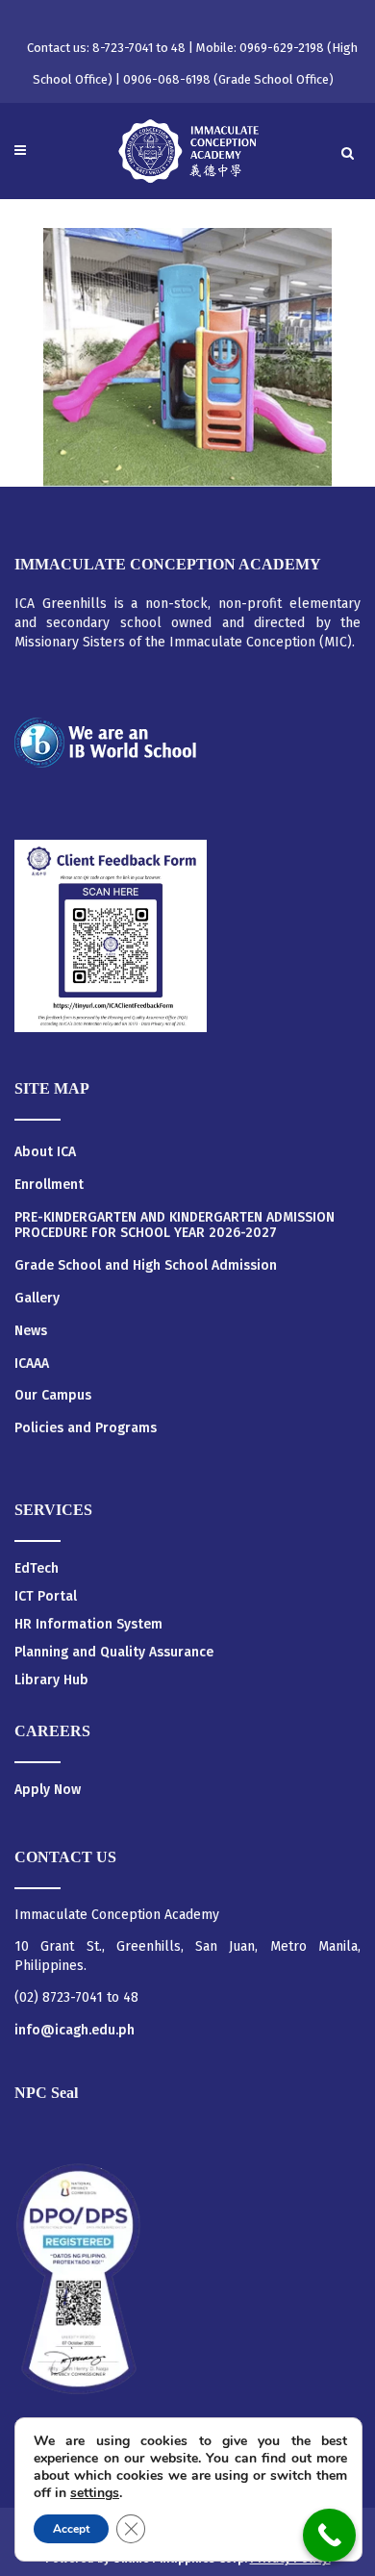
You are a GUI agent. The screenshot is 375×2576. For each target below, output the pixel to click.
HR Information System (88, 1624)
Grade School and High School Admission (146, 1266)
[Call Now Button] (329, 2535)
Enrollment (49, 1185)
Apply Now (48, 1790)
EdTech (37, 1568)
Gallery (37, 1299)
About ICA (45, 1152)
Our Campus (53, 1396)
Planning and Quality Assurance (114, 1652)
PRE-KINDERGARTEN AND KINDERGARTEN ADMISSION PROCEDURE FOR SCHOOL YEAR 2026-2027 (175, 1226)
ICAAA (32, 1364)
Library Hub (51, 1680)
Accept (71, 2529)
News (31, 1331)
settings (95, 2493)
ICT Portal (46, 1596)
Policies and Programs (86, 1428)
